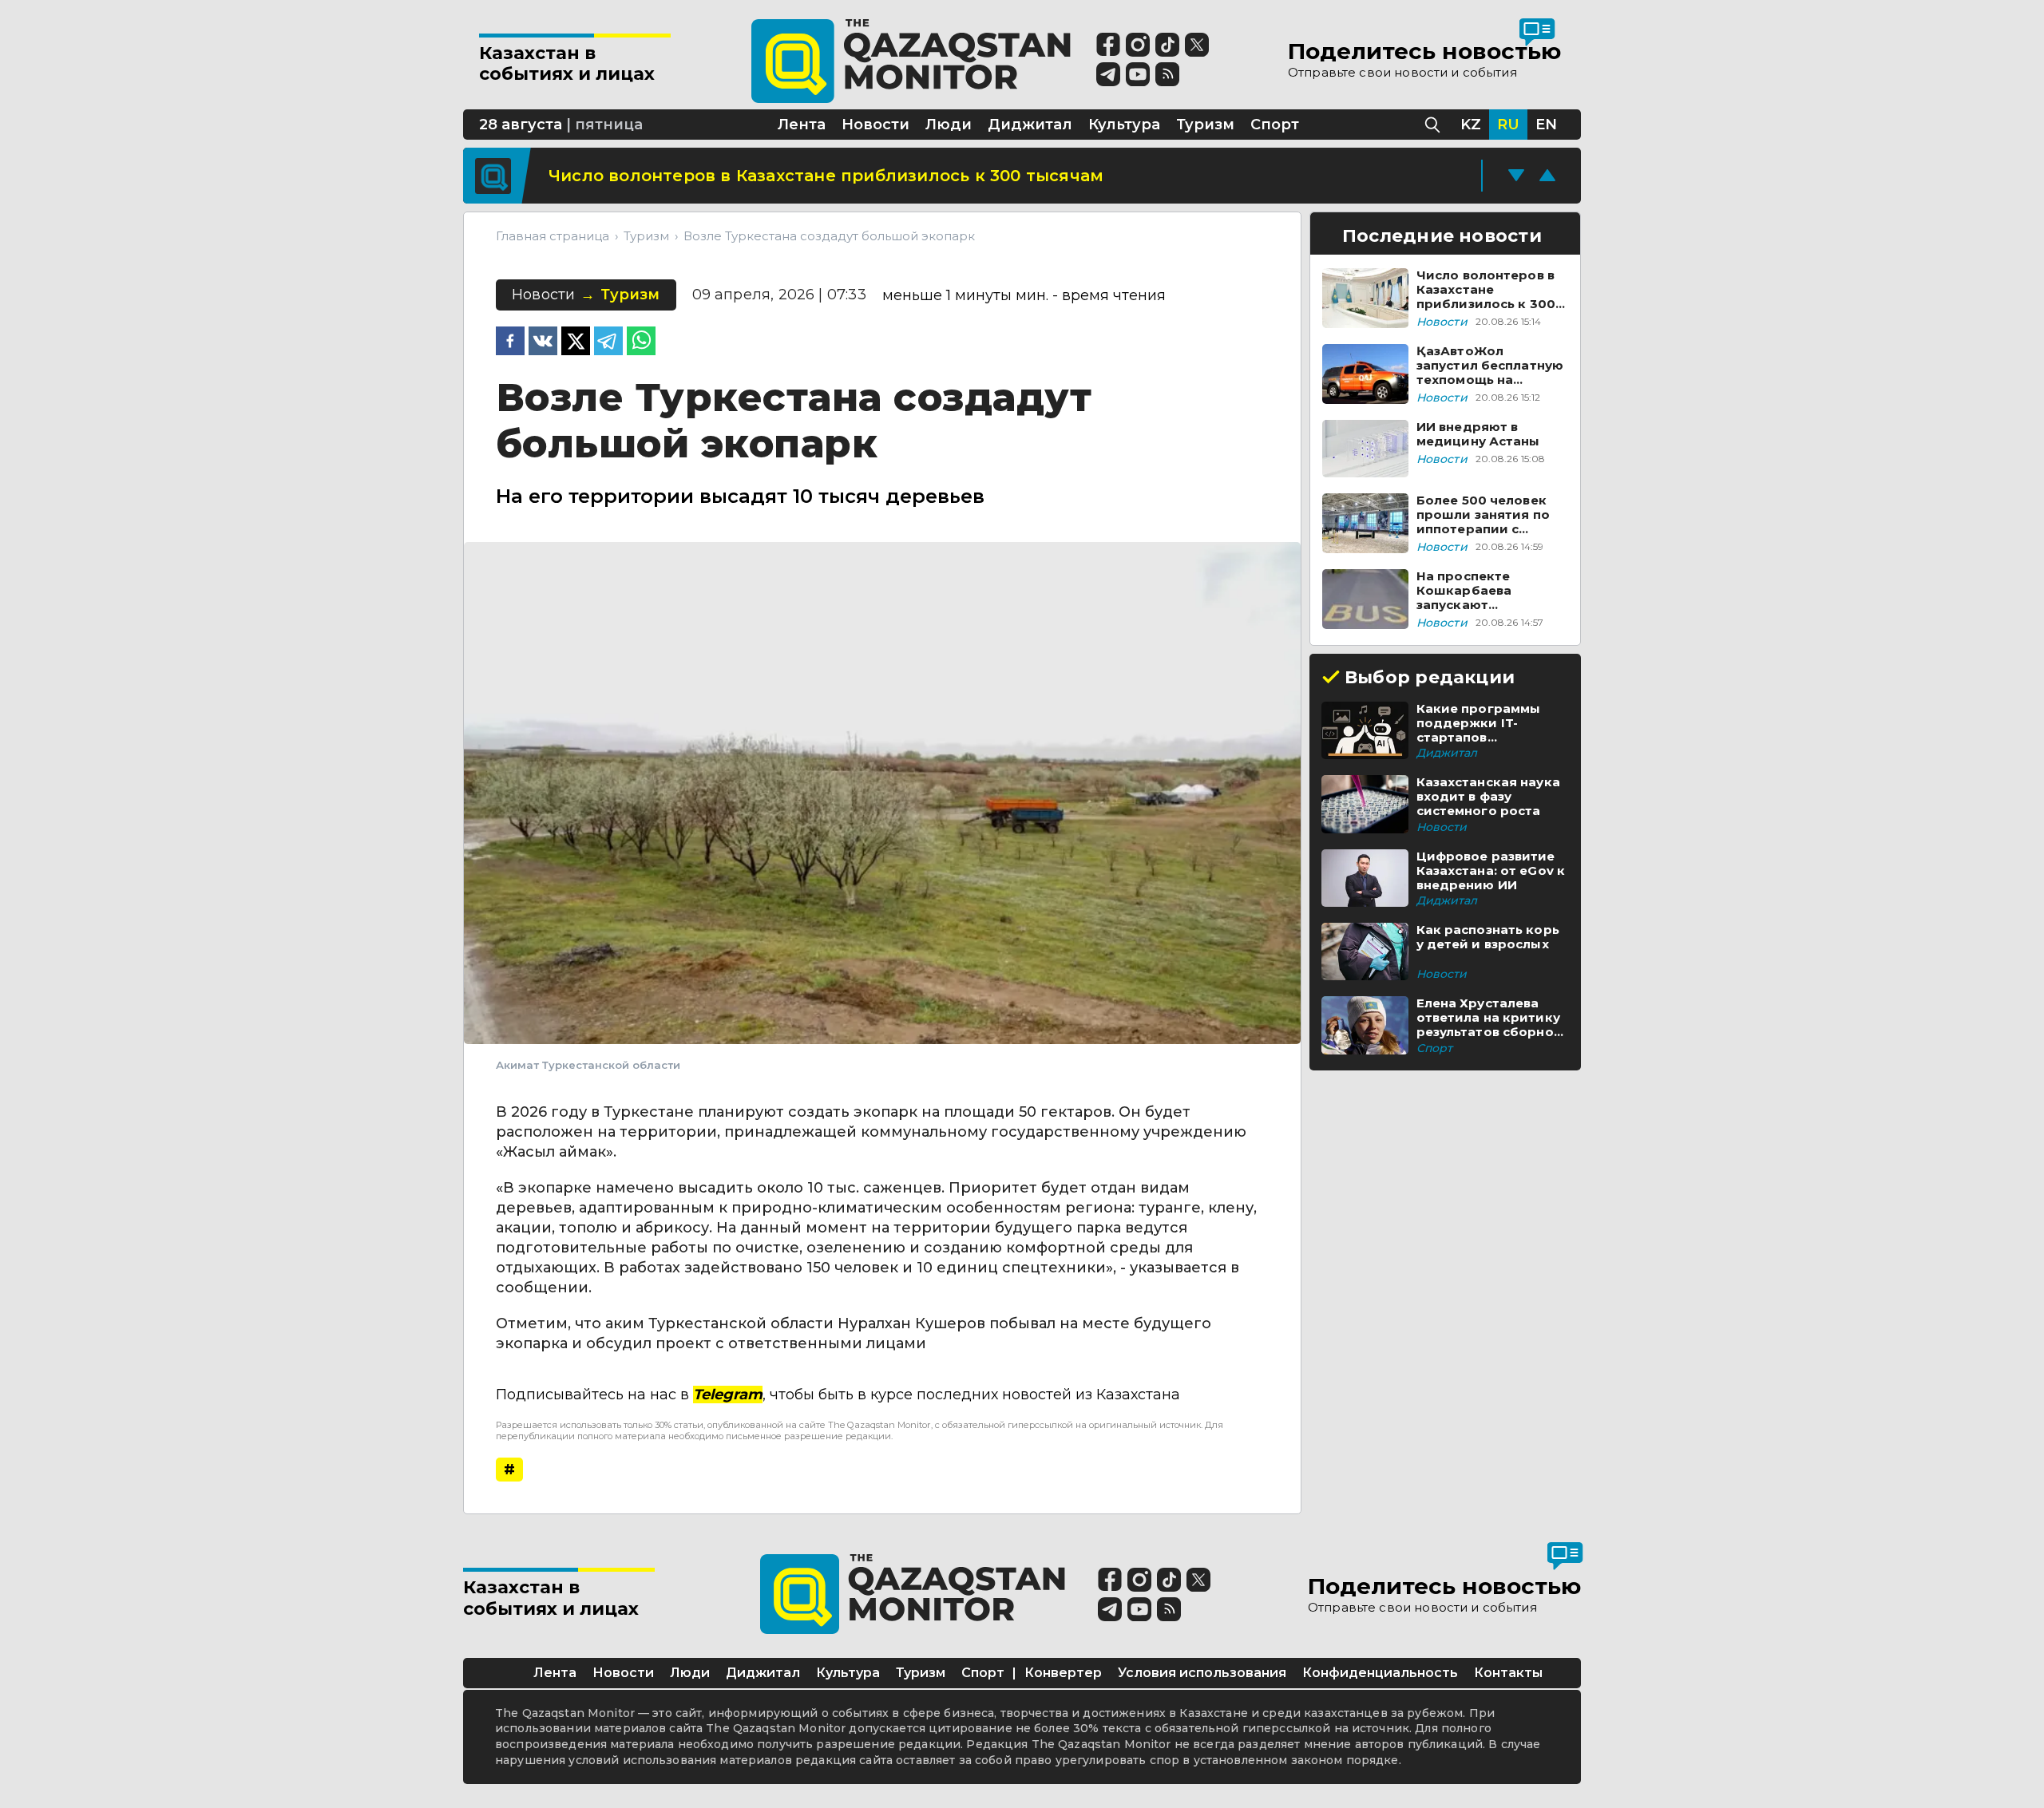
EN (1546, 125)
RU (1508, 125)
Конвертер (1063, 1673)
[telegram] (608, 342)
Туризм (921, 1673)
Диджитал (763, 1673)
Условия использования (1202, 1673)
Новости (623, 1673)
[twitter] (576, 342)
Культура (848, 1673)
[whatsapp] (641, 342)
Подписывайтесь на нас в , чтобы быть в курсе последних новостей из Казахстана (838, 1395)
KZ (1471, 125)
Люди (690, 1673)
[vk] (543, 342)
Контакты (1508, 1673)
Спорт (983, 1673)
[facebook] (510, 342)
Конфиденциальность (1380, 1673)
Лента (555, 1673)
